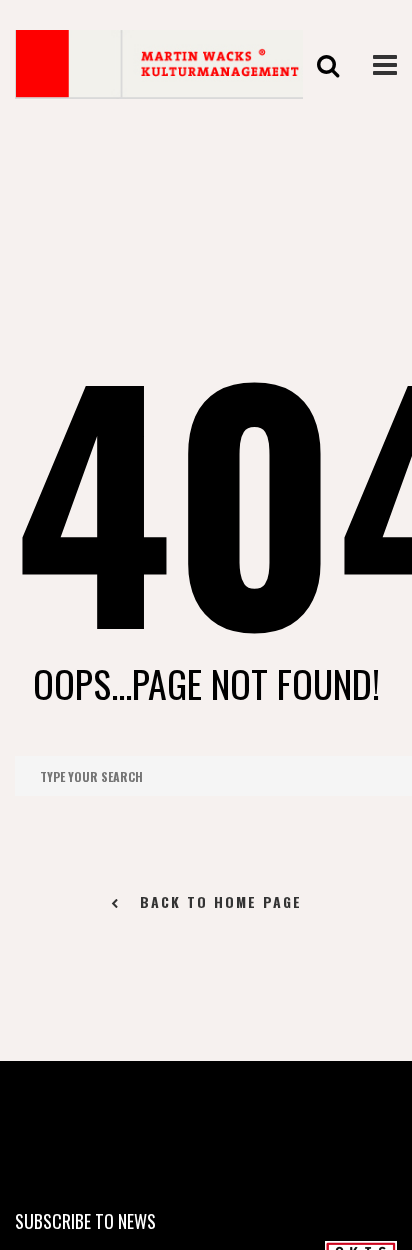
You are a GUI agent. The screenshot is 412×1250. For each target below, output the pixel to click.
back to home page (221, 901)
